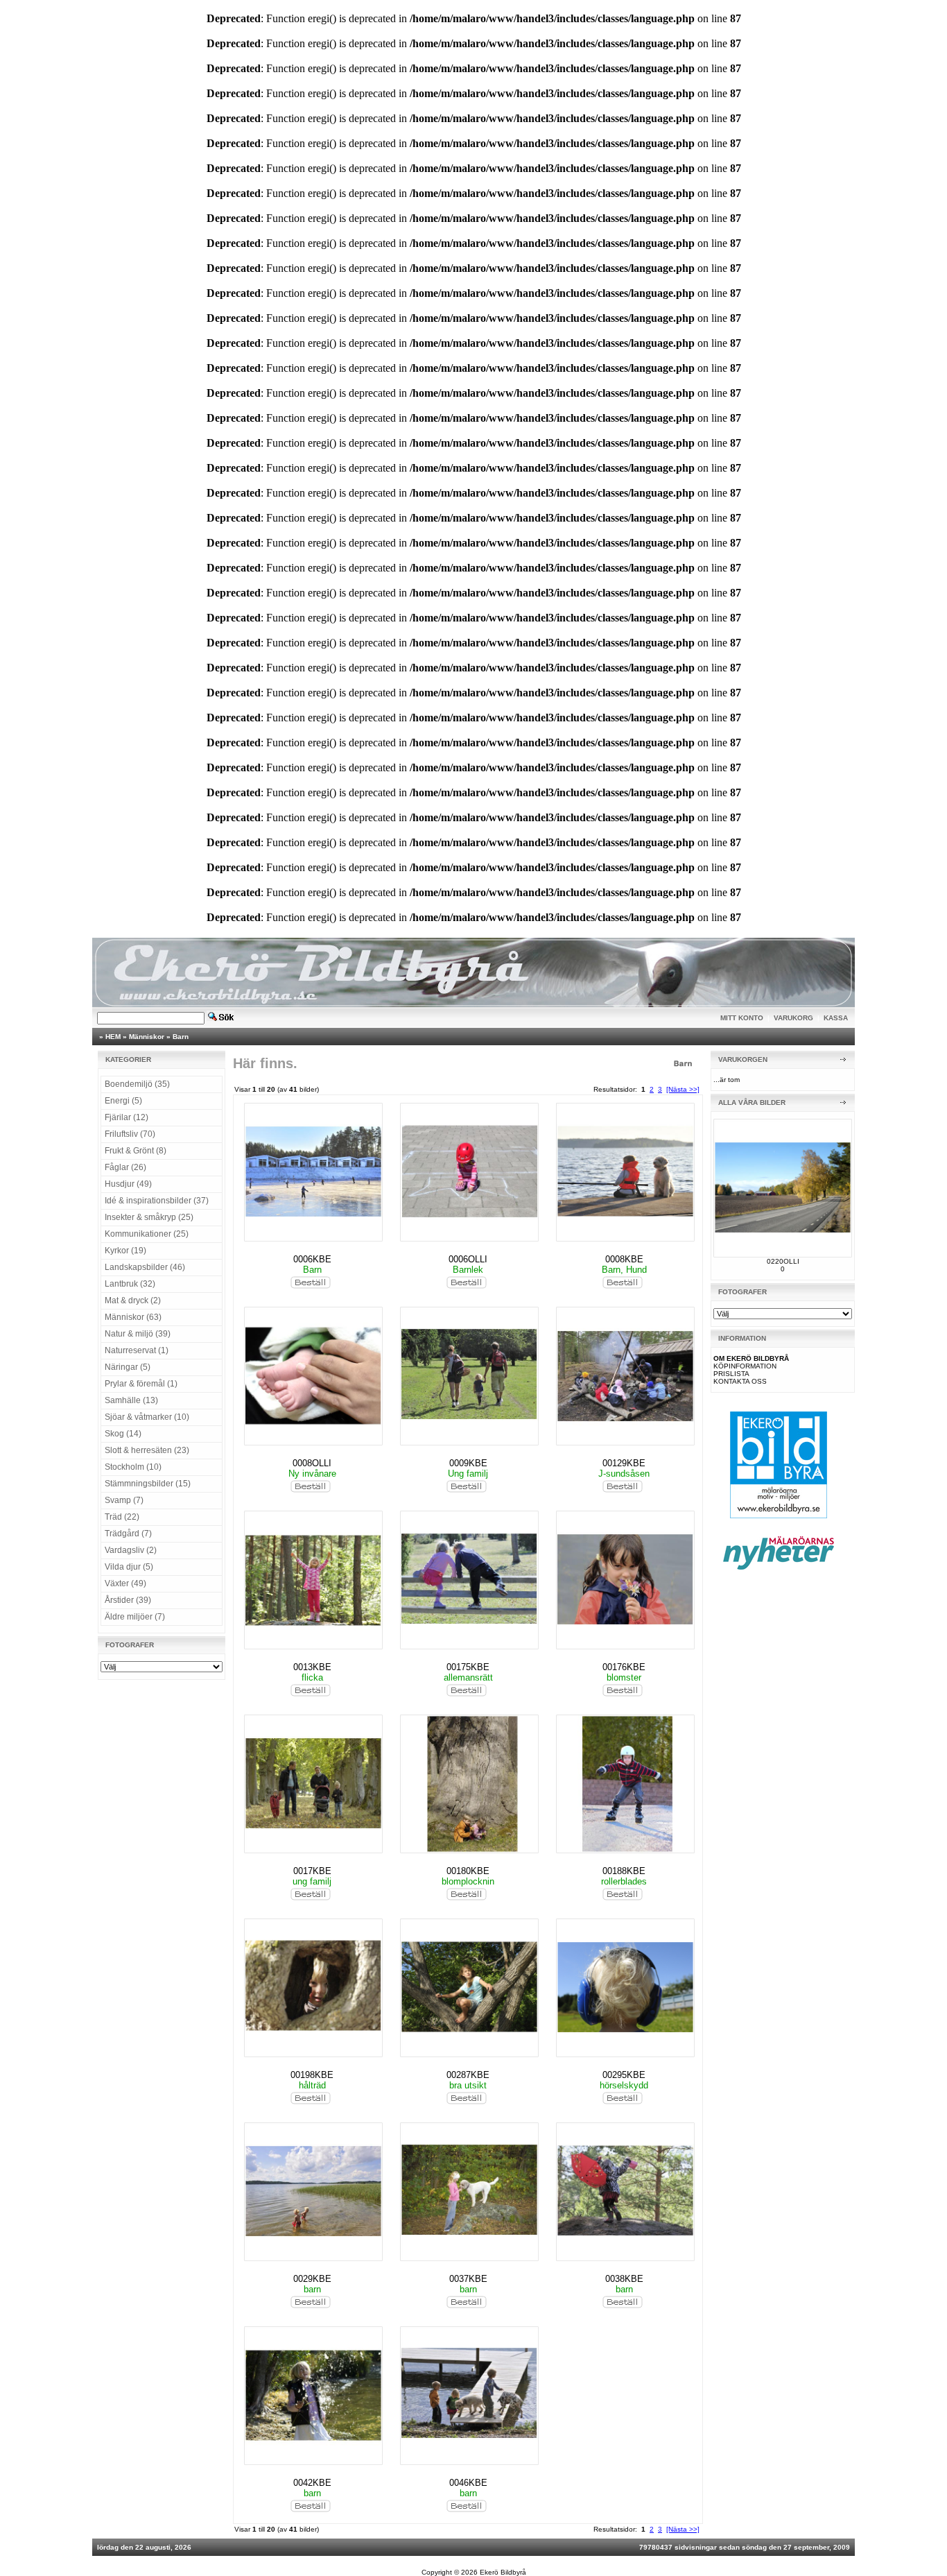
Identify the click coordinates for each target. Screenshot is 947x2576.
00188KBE (624, 1871)
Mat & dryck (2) (133, 1300)
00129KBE (624, 1463)
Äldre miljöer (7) (135, 1617)
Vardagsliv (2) (131, 1550)
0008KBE (624, 1259)
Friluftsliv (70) (130, 1134)
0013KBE (312, 1667)
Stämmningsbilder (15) (148, 1484)
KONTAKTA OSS (740, 1381)
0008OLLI (312, 1463)
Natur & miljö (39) (138, 1334)
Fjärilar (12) (127, 1117)
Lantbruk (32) (130, 1284)
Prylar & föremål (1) (141, 1384)
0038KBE (624, 2279)
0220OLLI (783, 1261)
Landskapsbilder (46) (145, 1267)
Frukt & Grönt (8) (136, 1151)
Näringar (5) (128, 1367)
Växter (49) (125, 1583)
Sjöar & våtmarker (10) (147, 1417)
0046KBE (468, 2483)
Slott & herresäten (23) (147, 1450)
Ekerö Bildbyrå (503, 2572)
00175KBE (468, 1667)
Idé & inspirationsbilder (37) (157, 1201)
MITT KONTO (742, 1018)
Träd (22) (122, 1517)
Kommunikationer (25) (147, 1234)
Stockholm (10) (133, 1467)
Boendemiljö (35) (137, 1084)
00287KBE (468, 2075)
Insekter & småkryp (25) (149, 1217)
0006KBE (312, 1259)
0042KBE (312, 2483)
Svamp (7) (124, 1500)
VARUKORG (793, 1018)
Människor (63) (133, 1317)
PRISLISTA (731, 1374)
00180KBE (468, 1871)
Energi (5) (123, 1101)
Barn (181, 1037)
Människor (147, 1037)
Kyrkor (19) (125, 1251)
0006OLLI (468, 1259)
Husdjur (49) (128, 1184)
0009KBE (468, 1463)
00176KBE (624, 1667)
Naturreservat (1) (137, 1350)
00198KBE (312, 2075)
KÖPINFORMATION (745, 1366)
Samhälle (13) (131, 1400)
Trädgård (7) (128, 1534)
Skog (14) (123, 1434)
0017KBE (312, 1871)
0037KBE (468, 2279)
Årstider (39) (128, 1600)
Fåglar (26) (125, 1167)
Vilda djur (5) (129, 1567)
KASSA (836, 1018)
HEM (113, 1037)
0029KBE (312, 2279)
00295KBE (624, 2075)
